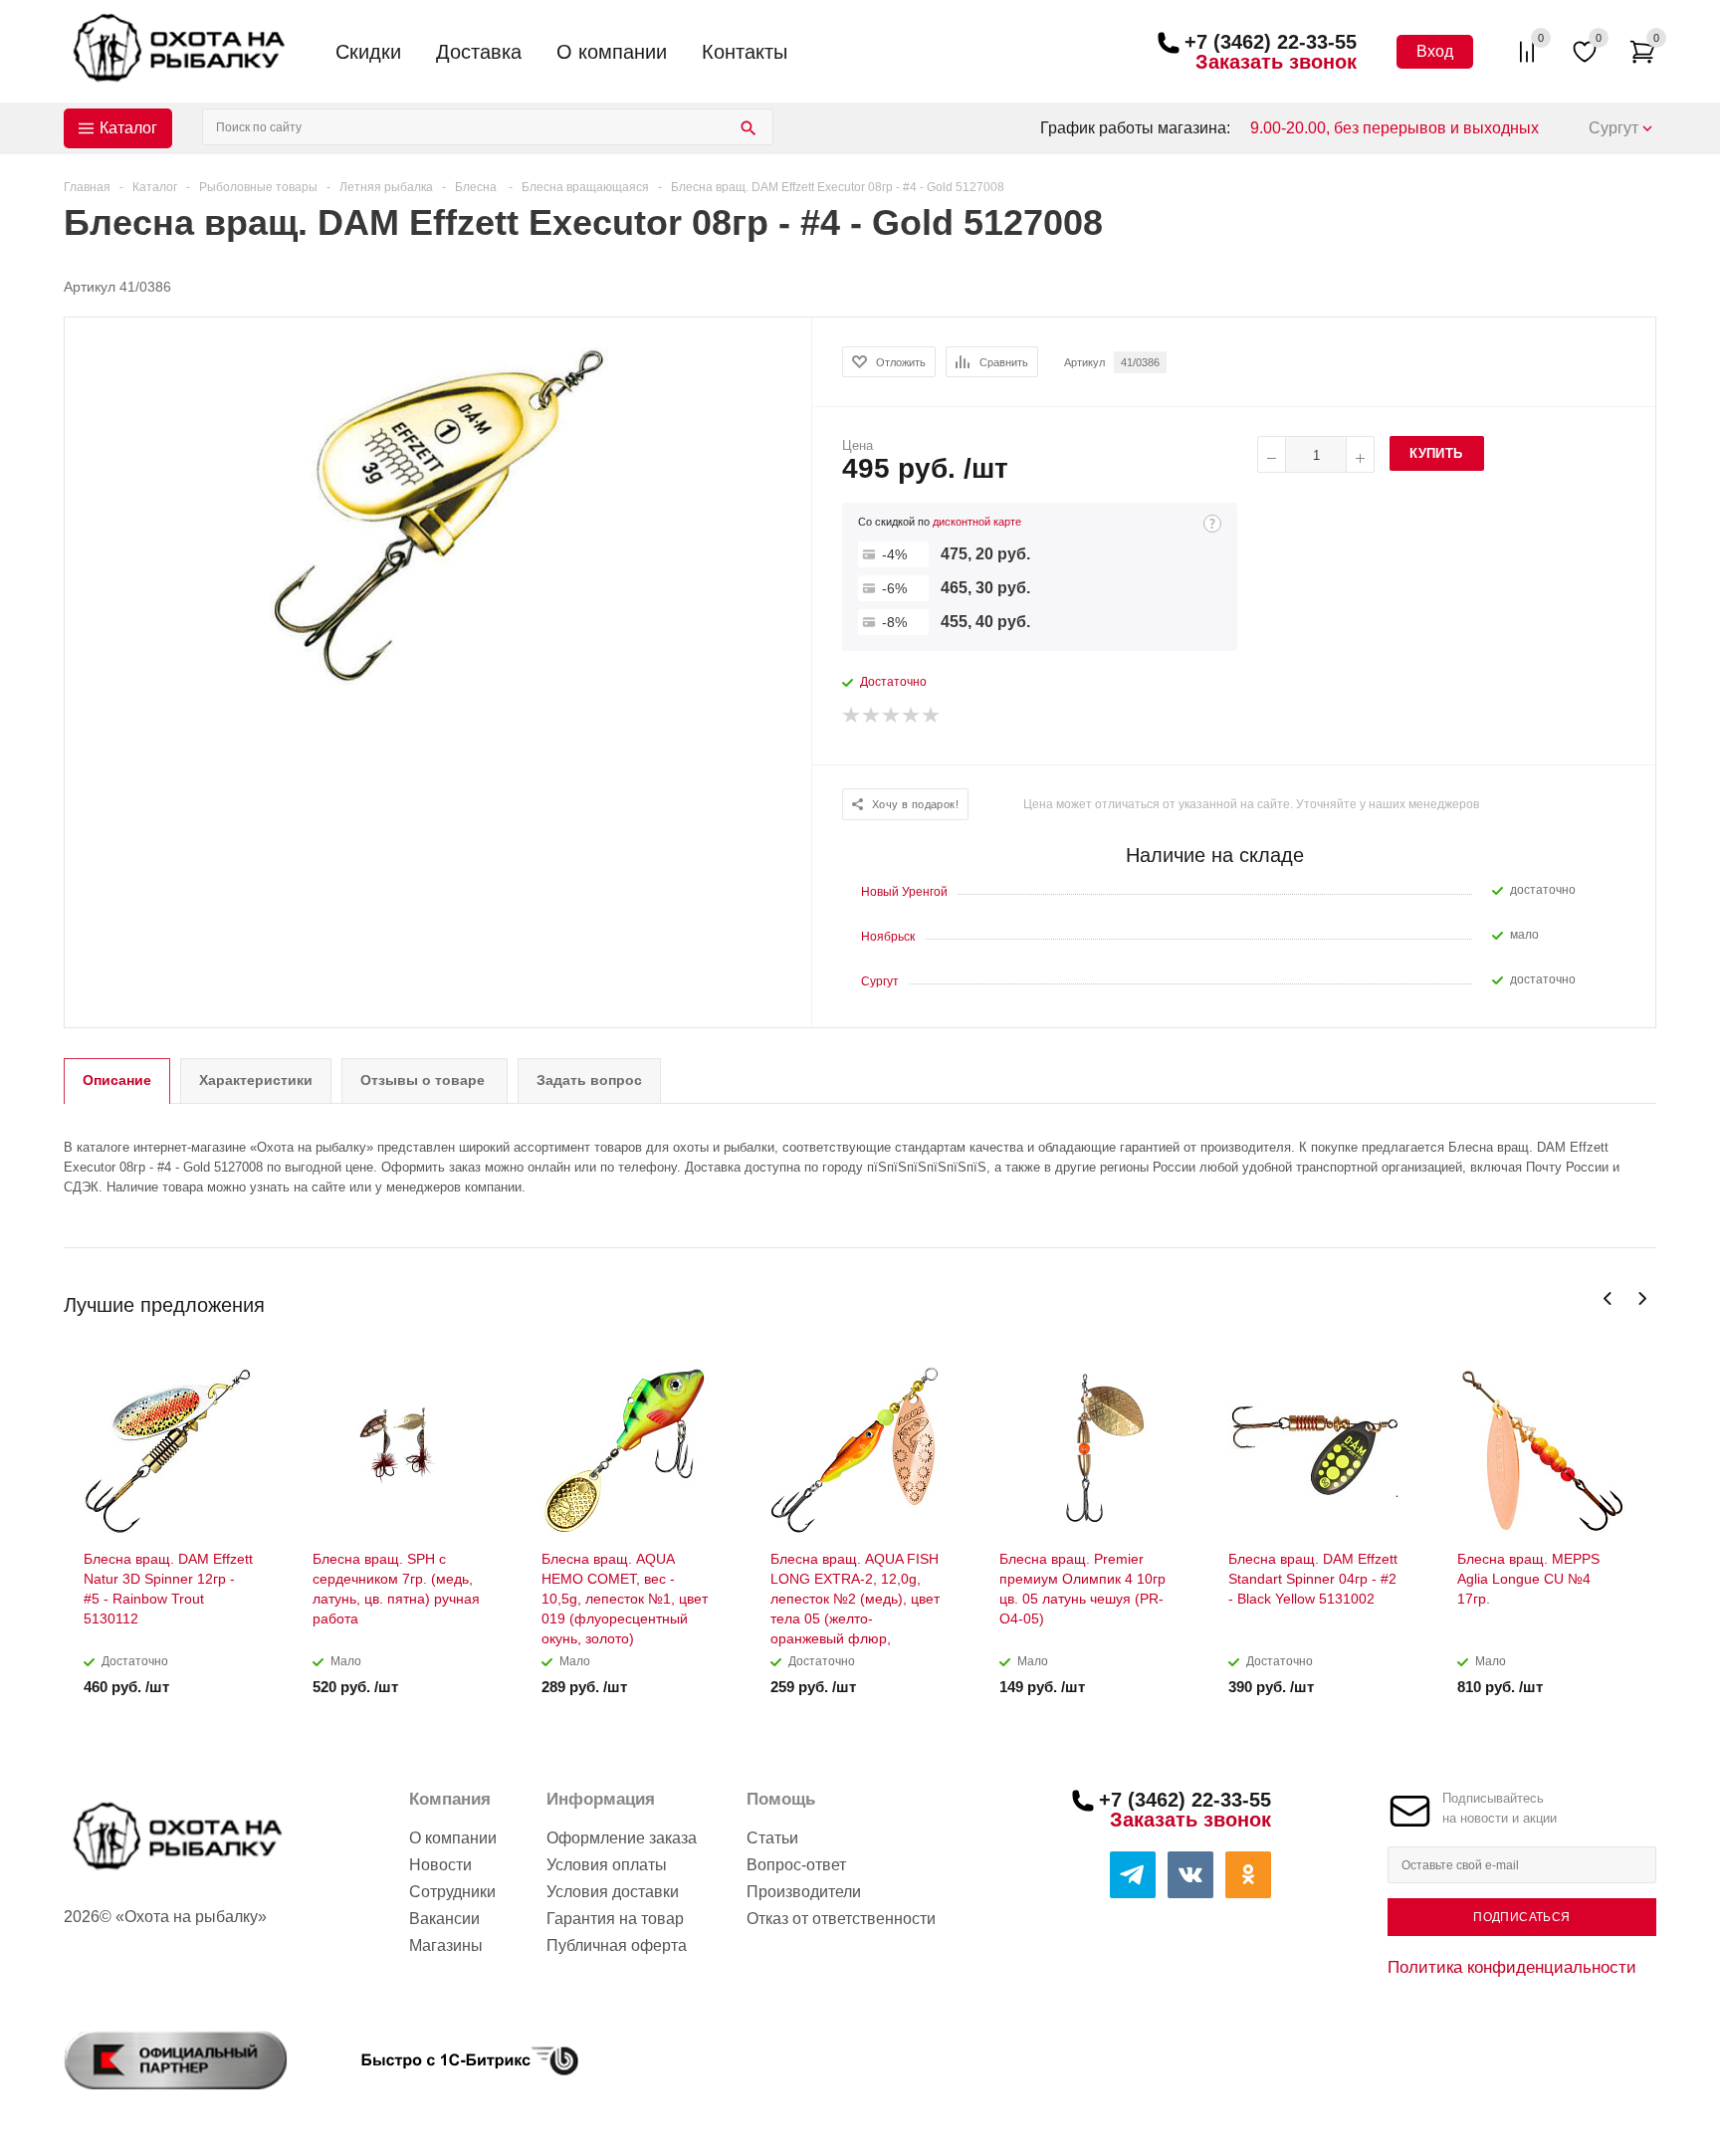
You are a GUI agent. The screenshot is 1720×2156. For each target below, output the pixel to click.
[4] (912, 716)
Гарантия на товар (615, 1919)
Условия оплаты (607, 1865)
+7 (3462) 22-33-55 (1271, 42)
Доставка (479, 52)
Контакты (745, 52)
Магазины (446, 1945)
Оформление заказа (622, 1838)
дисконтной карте (977, 522)
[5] (932, 716)
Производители (804, 1892)
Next (1642, 1298)
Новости (440, 1865)
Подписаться (1521, 1917)
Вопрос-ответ (796, 1865)
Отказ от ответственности (841, 1919)
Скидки (368, 52)
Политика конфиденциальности (1512, 1967)
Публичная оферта (617, 1945)
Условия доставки (613, 1892)
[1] (852, 716)
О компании (612, 52)
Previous (1608, 1298)
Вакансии (444, 1919)
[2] (872, 716)
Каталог (128, 128)
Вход (1435, 51)
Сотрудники (452, 1892)
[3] (892, 716)
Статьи (772, 1838)
